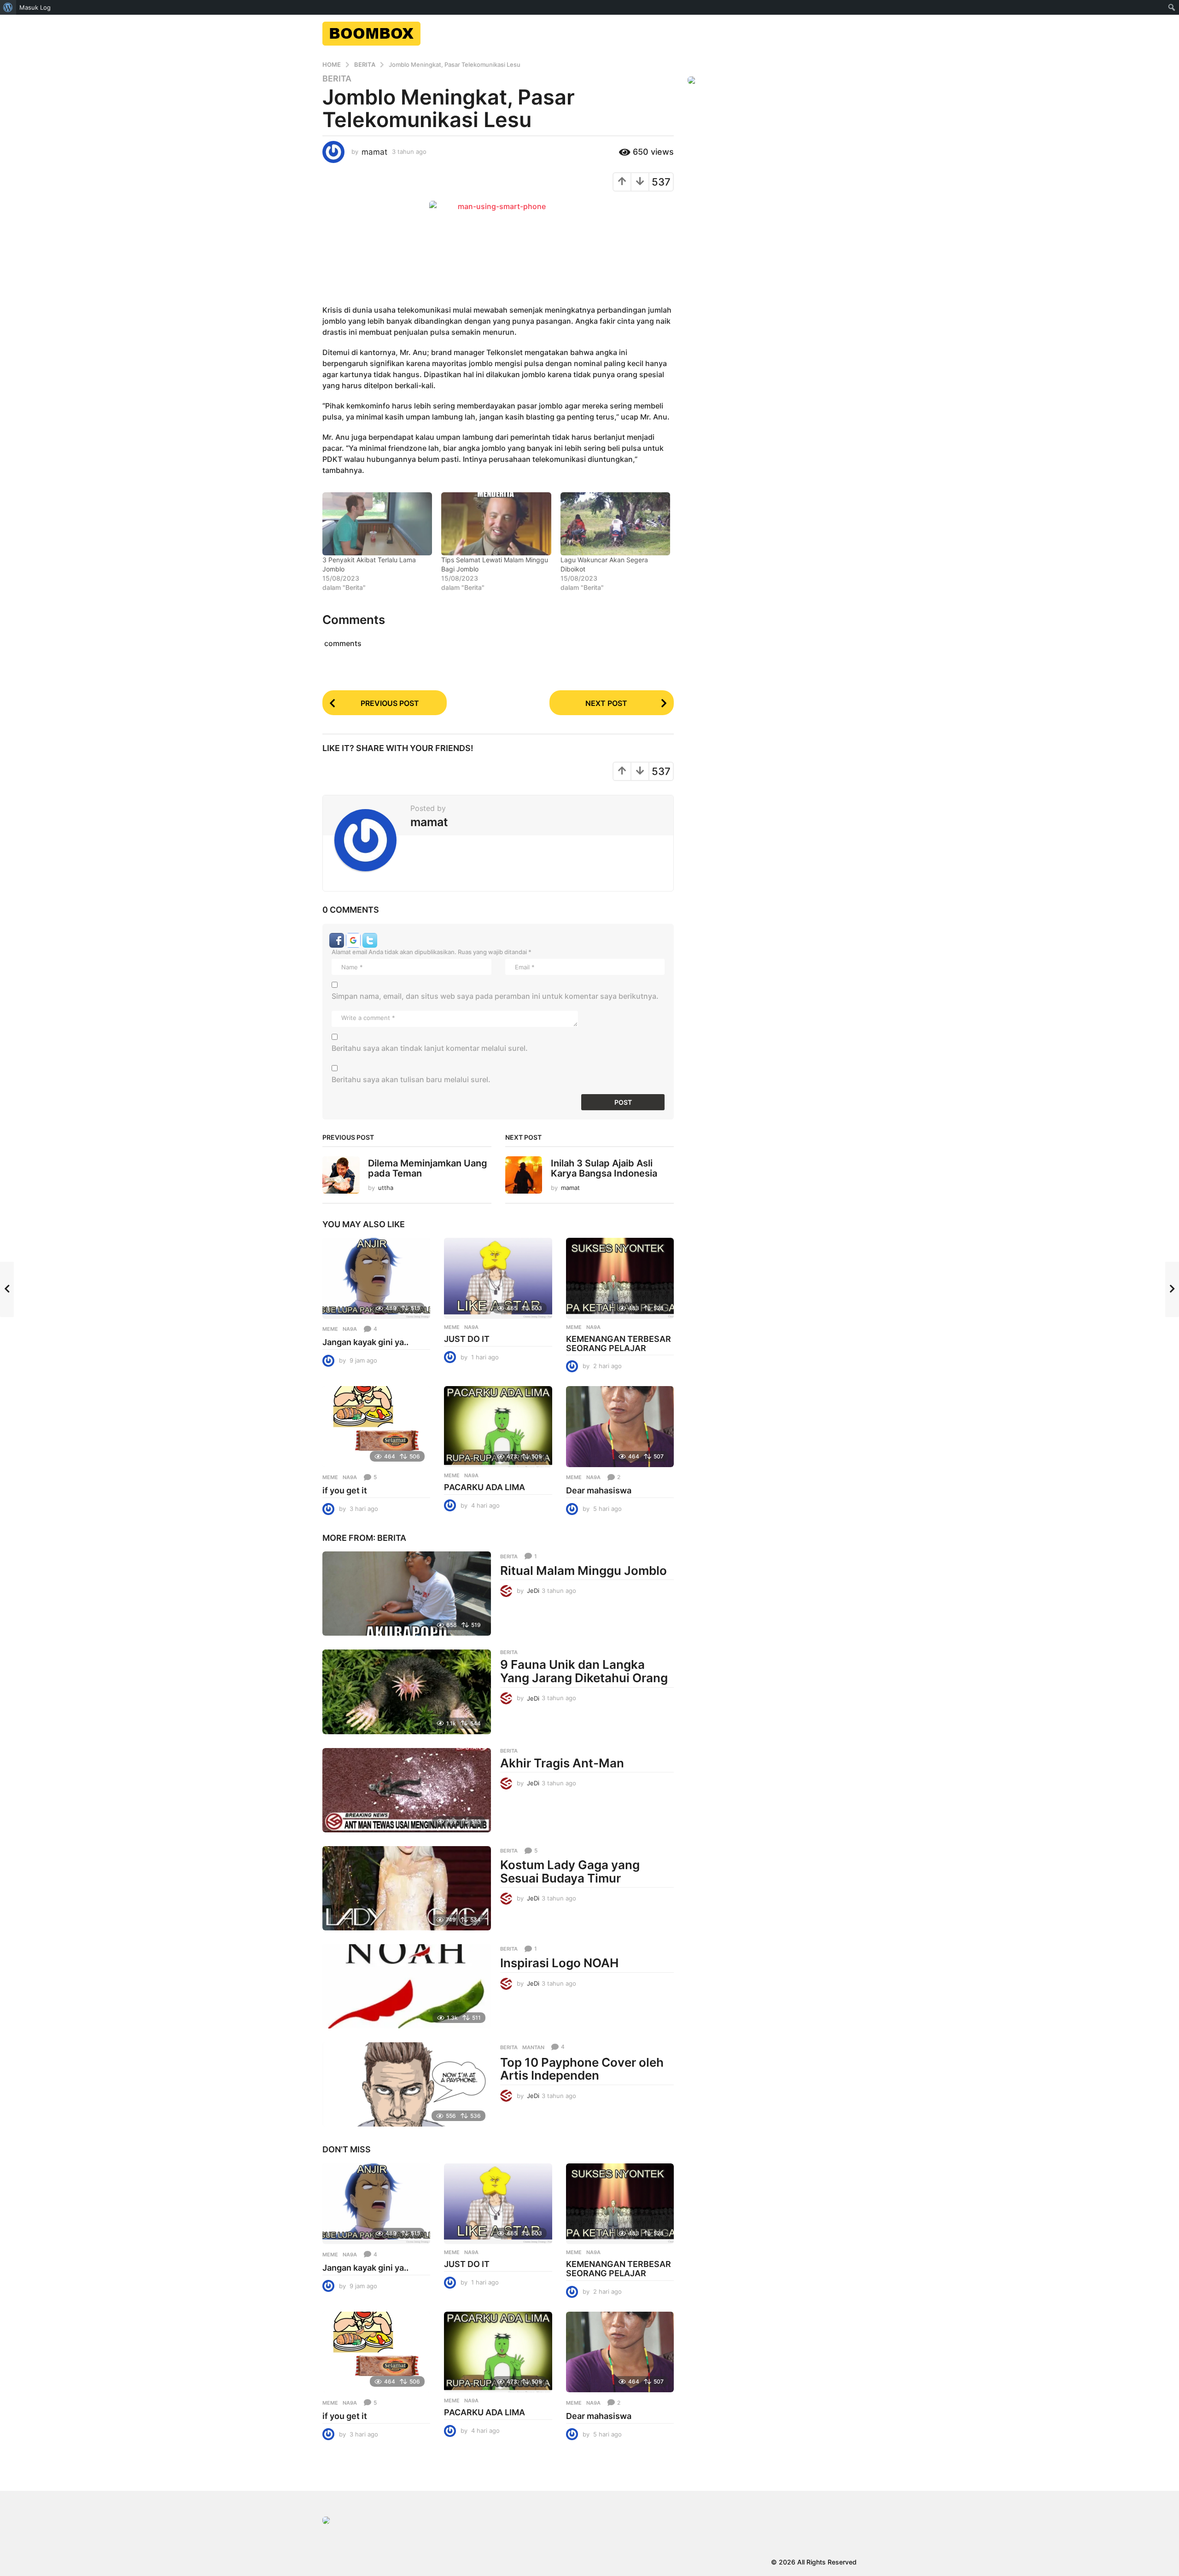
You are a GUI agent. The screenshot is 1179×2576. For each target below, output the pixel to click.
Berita (337, 79)
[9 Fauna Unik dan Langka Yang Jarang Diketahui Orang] (407, 1692)
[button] (338, 939)
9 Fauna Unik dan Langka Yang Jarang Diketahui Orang (584, 1671)
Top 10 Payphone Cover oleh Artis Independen (582, 2069)
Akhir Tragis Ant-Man (562, 1763)
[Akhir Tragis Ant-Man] (407, 1790)
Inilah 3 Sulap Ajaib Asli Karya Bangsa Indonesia (604, 1168)
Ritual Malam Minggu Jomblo (584, 1571)
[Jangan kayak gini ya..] (376, 1278)
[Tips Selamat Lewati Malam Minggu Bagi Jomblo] (496, 524)
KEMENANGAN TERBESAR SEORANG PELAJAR (619, 1343)
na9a (350, 1329)
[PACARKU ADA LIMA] (498, 1427)
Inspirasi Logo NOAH (559, 1963)
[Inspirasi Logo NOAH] (407, 1986)
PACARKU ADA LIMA (484, 1487)
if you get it (345, 1490)
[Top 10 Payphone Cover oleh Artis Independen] (407, 2084)
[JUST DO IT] (498, 1278)
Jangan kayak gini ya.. (365, 1342)
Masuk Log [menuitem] (35, 7)
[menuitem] (8, 7)
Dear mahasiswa (599, 1490)
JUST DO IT (467, 1339)
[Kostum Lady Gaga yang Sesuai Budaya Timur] (407, 1888)
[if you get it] (376, 1427)
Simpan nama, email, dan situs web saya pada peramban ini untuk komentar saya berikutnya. (495, 996)
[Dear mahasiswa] (620, 1427)
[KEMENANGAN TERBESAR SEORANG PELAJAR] (620, 1278)
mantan (533, 2047)
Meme (330, 1329)
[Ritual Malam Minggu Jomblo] (407, 1594)
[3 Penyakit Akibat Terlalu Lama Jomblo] (377, 524)
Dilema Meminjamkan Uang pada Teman (428, 1168)
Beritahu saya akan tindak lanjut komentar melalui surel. (430, 1048)
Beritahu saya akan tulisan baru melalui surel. (411, 1079)
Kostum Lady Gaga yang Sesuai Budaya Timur (570, 1871)
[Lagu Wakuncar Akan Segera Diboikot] (615, 524)
